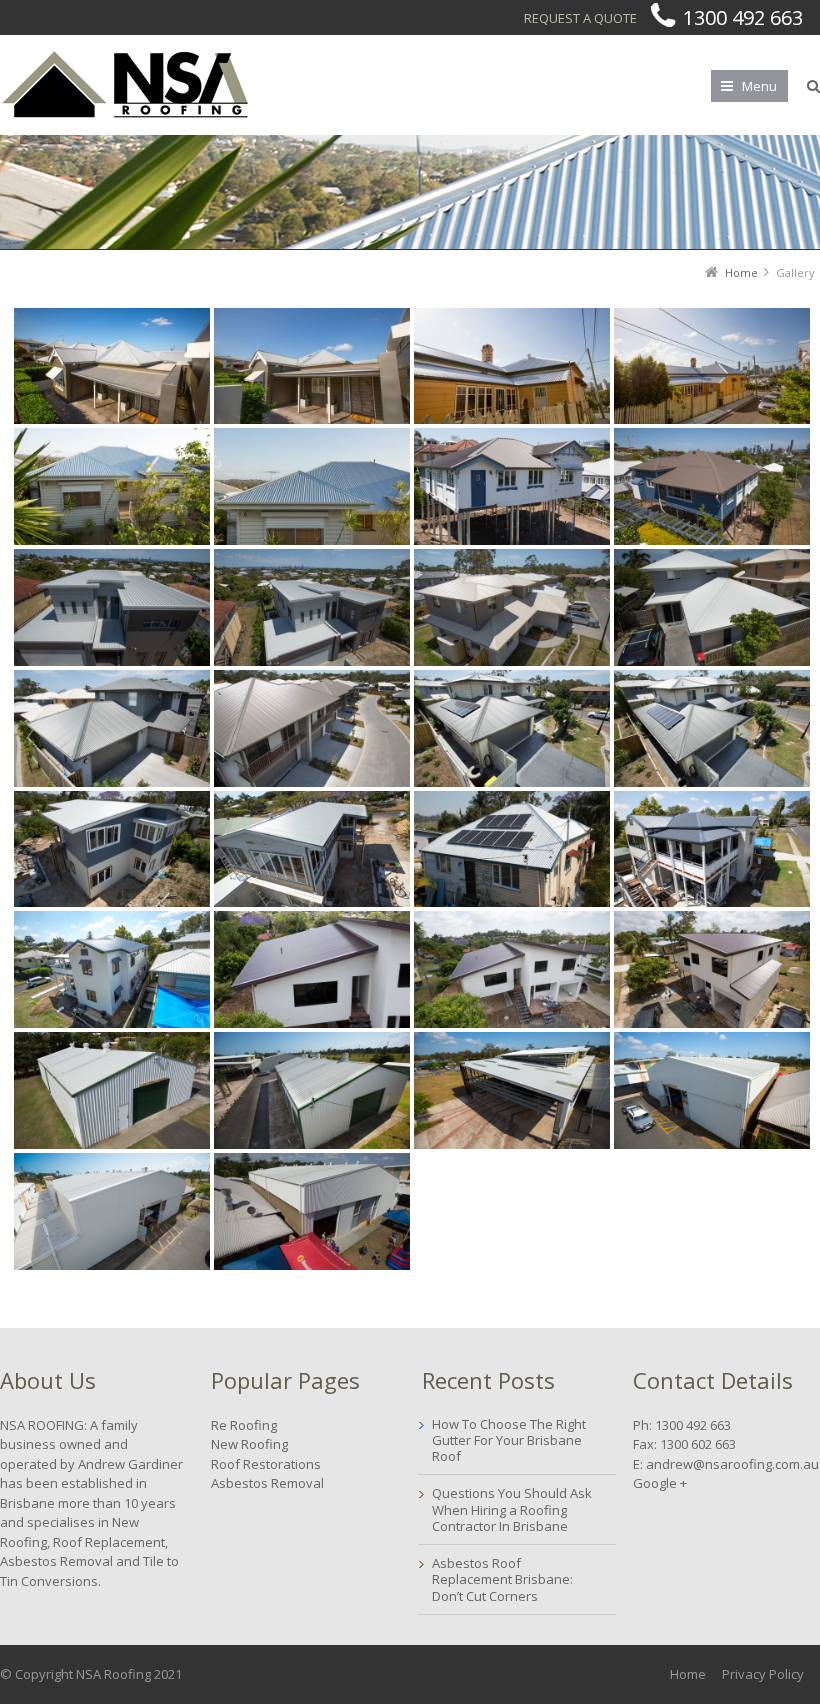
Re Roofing (244, 1425)
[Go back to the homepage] (125, 85)
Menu (759, 86)
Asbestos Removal (267, 1483)
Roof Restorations (266, 1464)
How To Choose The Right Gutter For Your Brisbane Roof (509, 1440)
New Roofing (249, 1444)
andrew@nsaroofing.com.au (732, 1464)
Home (688, 1674)
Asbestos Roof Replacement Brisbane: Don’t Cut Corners (502, 1579)
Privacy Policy (763, 1674)
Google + (660, 1483)
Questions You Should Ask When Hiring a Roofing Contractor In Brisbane (512, 1509)
